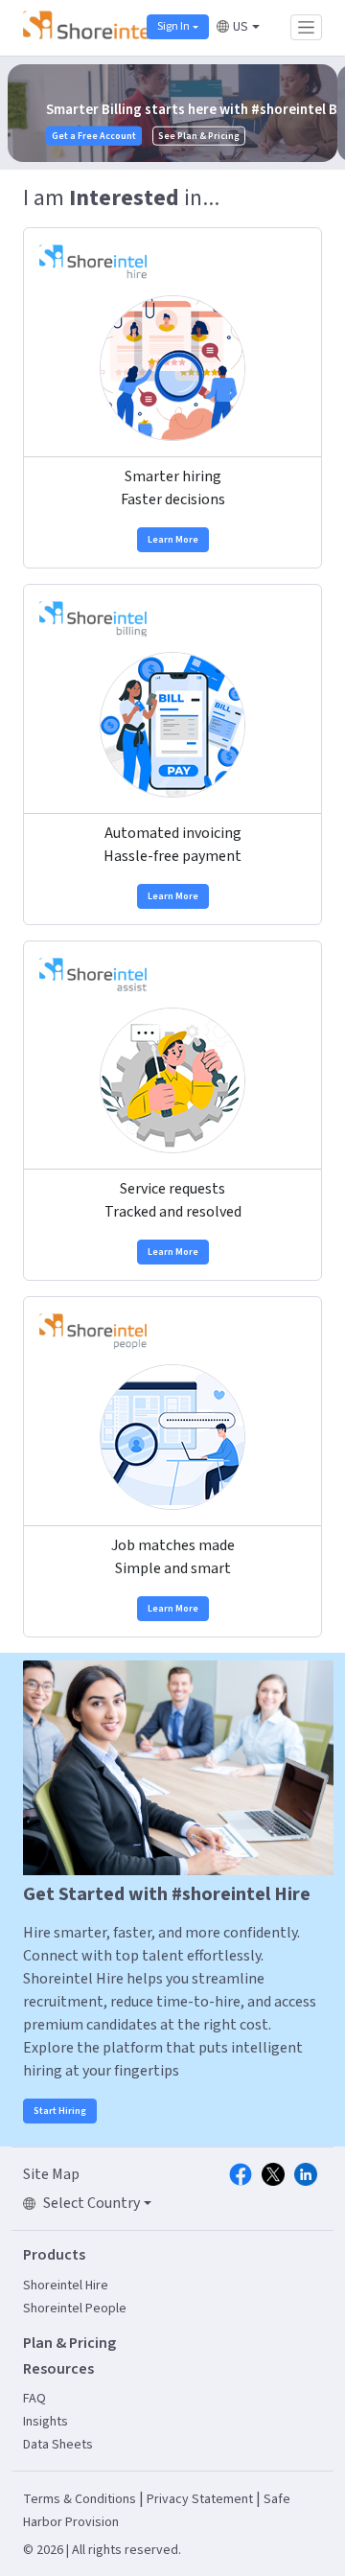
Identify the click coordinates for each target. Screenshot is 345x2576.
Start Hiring (60, 2111)
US (241, 27)
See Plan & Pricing (66, 135)
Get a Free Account (290, 134)
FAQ (34, 2399)
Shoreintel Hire (66, 2286)
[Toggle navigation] (306, 27)
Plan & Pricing (69, 2343)
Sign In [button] (173, 26)
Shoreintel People (75, 2309)
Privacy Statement (200, 2499)
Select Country (92, 2203)
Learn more (173, 540)
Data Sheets (58, 2445)
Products (54, 2255)
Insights (46, 2422)
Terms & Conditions (80, 2499)
